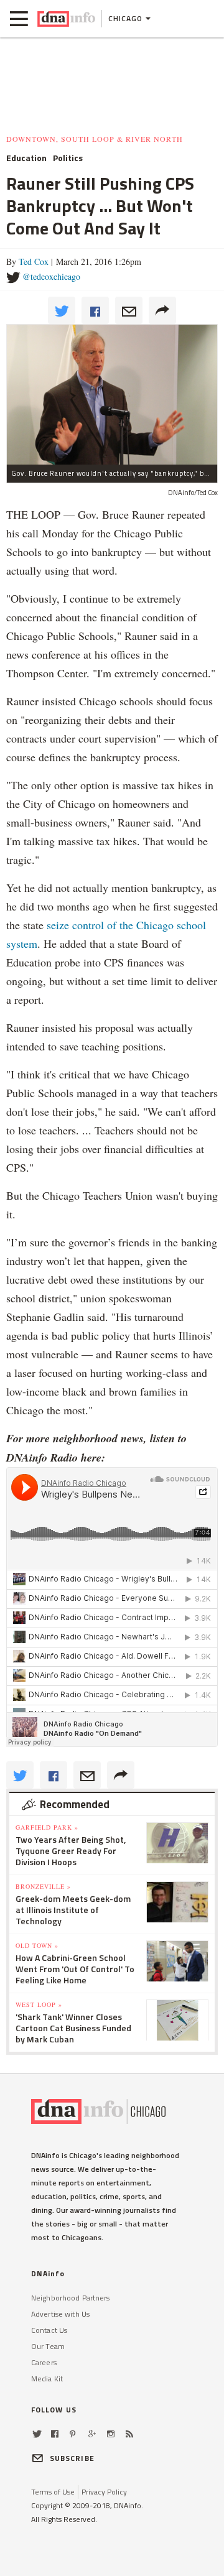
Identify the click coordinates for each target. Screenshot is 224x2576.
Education (26, 158)
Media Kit (47, 2379)
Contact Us (49, 2330)
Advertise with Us (60, 2314)
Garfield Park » (47, 1827)
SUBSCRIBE (72, 2458)
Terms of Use (53, 2492)
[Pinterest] (72, 2434)
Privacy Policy (104, 2492)
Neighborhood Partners (71, 2298)
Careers (44, 2362)
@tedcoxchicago (51, 276)
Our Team (48, 2346)
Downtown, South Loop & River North (95, 139)
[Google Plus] (92, 2434)
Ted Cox (34, 262)
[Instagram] (111, 2434)
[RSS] (129, 2434)
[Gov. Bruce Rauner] (112, 394)
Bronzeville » (43, 1886)
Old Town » (37, 1945)
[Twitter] (37, 2434)
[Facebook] (55, 2434)
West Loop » (39, 2004)
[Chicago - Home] (66, 19)
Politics (68, 158)
